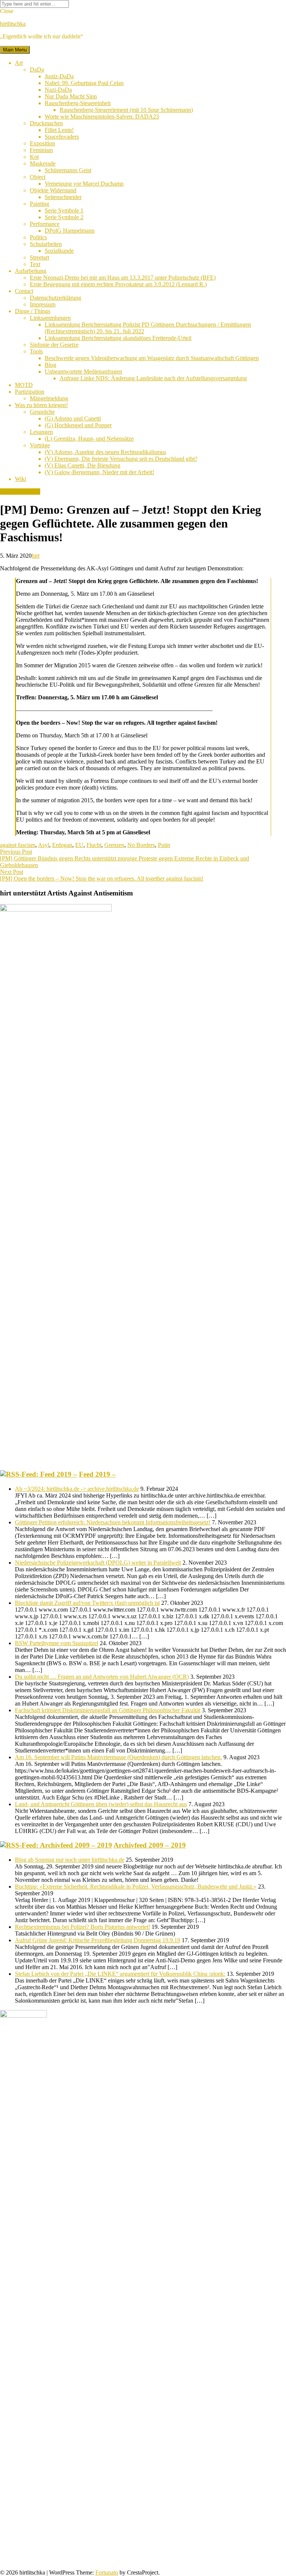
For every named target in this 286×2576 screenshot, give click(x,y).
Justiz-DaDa (59, 76)
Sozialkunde (59, 251)
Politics (38, 237)
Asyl (44, 845)
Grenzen (114, 845)
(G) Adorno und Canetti (73, 418)
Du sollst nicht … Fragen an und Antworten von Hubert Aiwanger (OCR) (102, 1677)
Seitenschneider (63, 197)
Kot (34, 157)
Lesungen (41, 432)
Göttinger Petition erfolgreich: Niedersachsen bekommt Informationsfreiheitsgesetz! (113, 1522)
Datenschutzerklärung (55, 298)
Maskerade (43, 163)
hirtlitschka (13, 24)
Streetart (39, 257)
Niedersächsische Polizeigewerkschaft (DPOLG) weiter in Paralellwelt (98, 1563)
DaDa (37, 70)
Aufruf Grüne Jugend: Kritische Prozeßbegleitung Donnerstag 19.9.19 (98, 1940)
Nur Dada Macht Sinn (71, 96)
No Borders (141, 845)
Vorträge (40, 445)
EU (79, 845)
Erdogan (62, 845)
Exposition (42, 143)
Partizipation (30, 392)
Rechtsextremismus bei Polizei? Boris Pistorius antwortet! (82, 1927)
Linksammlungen (50, 318)
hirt (36, 556)
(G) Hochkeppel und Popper (78, 425)
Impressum (43, 304)
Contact (24, 291)
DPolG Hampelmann (70, 231)
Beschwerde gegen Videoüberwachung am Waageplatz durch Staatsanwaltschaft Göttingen (152, 358)
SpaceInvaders (62, 137)
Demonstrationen (20, 492)
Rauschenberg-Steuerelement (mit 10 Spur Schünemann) (126, 110)
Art (19, 63)
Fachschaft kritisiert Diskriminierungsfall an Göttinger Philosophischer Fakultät (108, 1710)
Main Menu (15, 50)
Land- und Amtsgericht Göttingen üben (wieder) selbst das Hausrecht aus (101, 1804)
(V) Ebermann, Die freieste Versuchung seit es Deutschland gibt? (121, 459)
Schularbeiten (46, 244)
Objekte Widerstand (53, 190)
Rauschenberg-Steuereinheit (78, 103)
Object (38, 177)
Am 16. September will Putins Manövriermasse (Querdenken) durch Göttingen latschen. (118, 1757)
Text (35, 264)
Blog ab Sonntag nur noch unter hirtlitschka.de (70, 1860)
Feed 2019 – (97, 1474)
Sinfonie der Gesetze (54, 345)
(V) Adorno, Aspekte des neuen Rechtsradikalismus (105, 452)
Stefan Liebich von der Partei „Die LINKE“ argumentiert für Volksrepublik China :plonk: (120, 1974)
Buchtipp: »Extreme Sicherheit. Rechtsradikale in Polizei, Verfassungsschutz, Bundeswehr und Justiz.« (136, 1887)
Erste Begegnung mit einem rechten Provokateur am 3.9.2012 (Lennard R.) (118, 284)
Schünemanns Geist (68, 170)
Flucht (94, 845)
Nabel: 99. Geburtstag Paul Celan (84, 83)
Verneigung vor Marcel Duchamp (84, 184)
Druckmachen (46, 123)
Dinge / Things (33, 311)
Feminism (41, 150)
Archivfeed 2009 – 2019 (150, 1845)
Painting (39, 204)
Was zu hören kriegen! (41, 405)
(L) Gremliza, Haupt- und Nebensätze (89, 439)
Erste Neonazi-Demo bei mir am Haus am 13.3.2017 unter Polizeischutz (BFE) (123, 278)
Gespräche (42, 412)
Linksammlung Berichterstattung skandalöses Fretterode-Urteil (118, 338)
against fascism (18, 845)
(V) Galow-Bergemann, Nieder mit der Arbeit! (99, 472)
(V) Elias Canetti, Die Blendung (82, 465)
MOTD (24, 385)
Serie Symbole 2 (64, 217)
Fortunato (107, 2572)
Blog (50, 365)
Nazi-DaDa (58, 90)
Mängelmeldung (49, 398)
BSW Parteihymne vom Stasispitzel (57, 1643)
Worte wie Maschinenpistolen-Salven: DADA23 (102, 116)
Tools (36, 351)
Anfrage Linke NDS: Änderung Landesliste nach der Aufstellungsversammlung (153, 378)
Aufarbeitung (31, 271)
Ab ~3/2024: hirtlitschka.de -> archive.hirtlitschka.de (77, 1489)
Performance (45, 224)
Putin (164, 845)
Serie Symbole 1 (64, 210)
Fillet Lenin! (59, 130)
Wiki (20, 479)
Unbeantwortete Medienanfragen (83, 371)
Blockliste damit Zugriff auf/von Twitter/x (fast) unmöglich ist (87, 1603)
